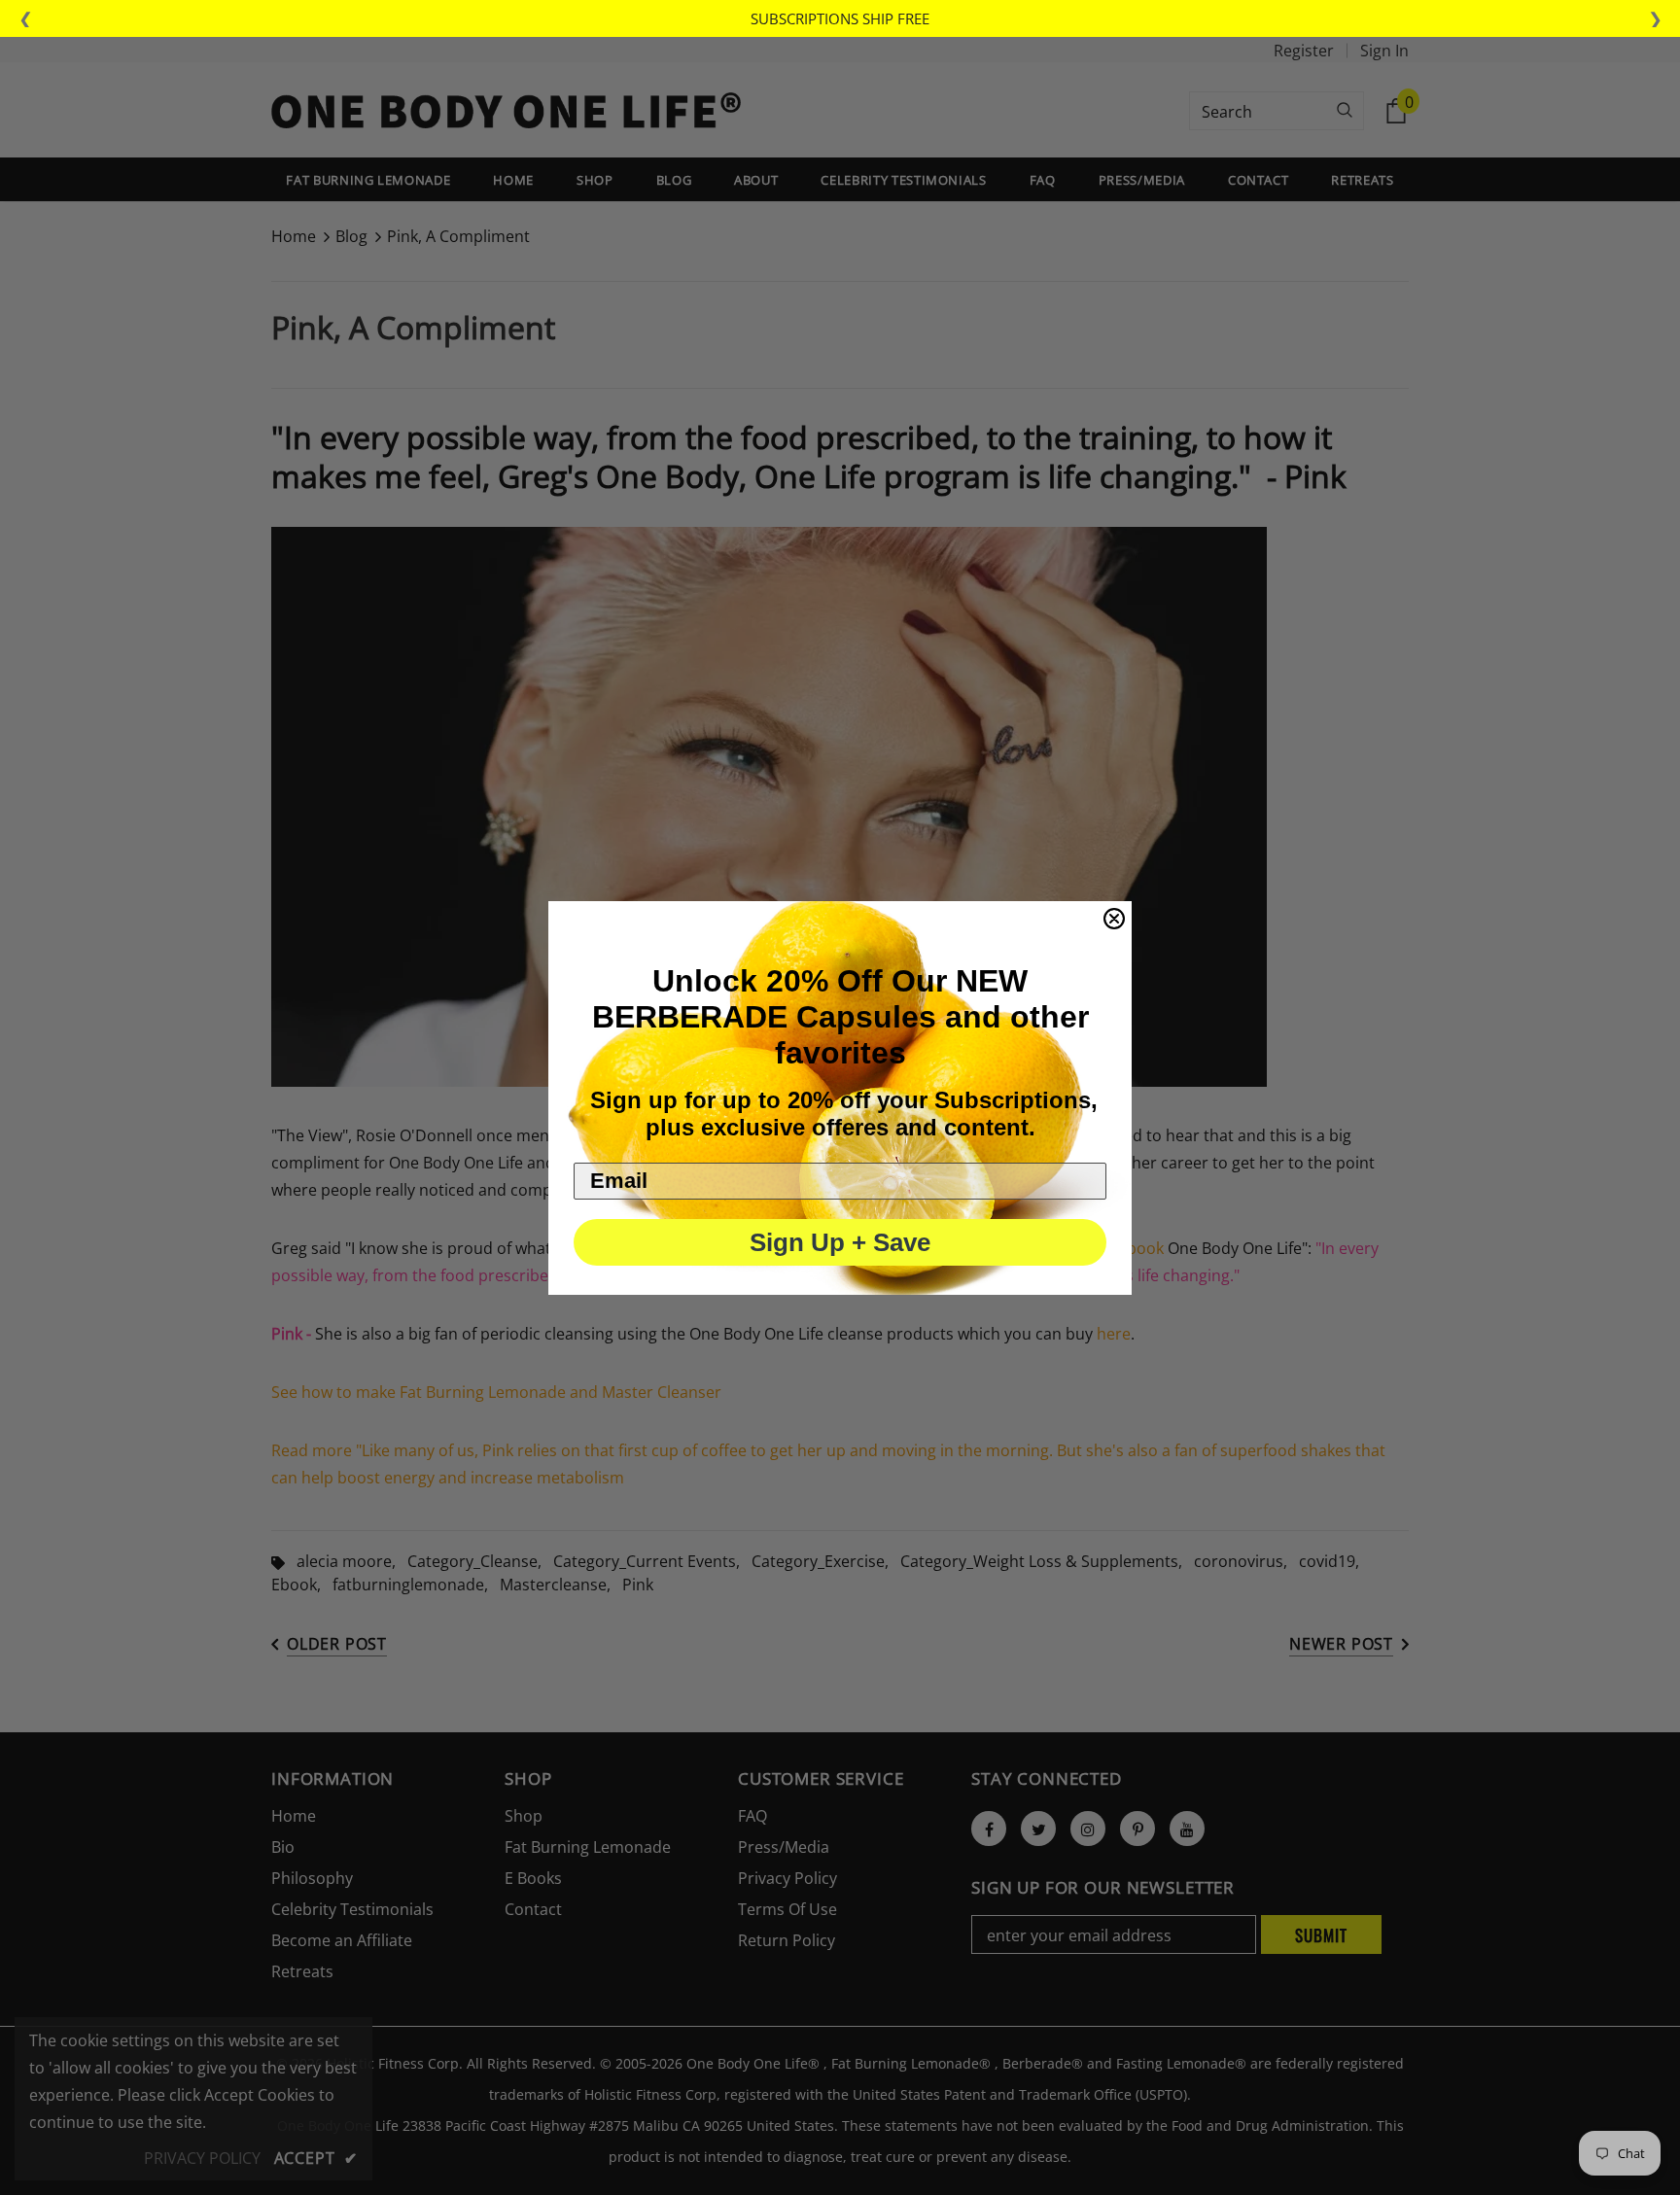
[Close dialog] (1114, 919)
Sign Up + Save (840, 1242)
